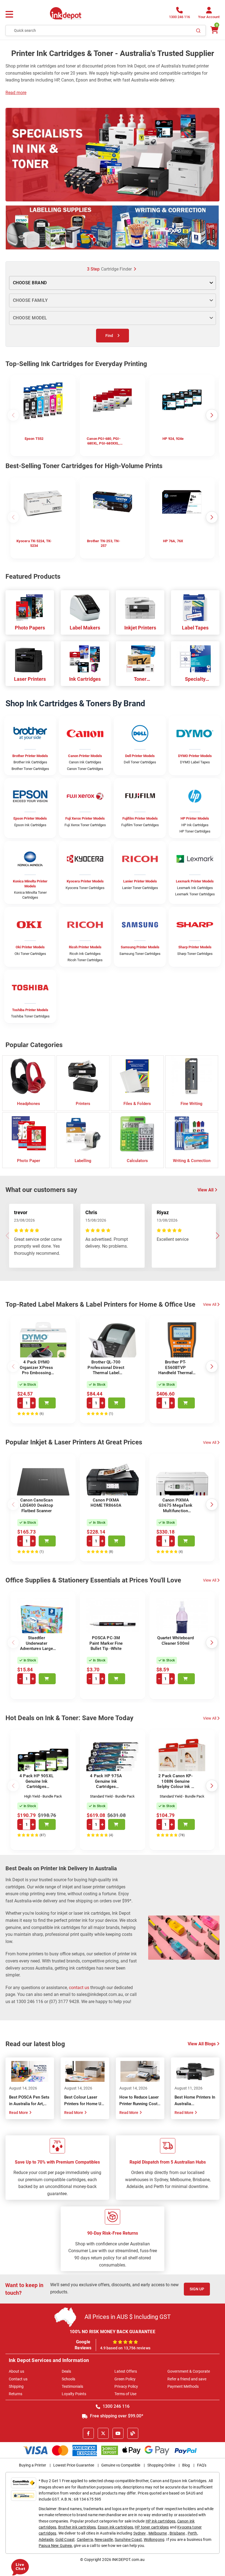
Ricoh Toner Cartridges (85, 960)
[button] (217, 154)
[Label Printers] (85, 608)
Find (109, 336)
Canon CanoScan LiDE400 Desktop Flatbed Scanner (36, 1505)
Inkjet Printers (140, 628)
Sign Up (197, 2289)
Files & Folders (137, 1104)
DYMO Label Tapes (195, 762)
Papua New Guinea (55, 2546)
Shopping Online (161, 2465)
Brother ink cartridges (77, 2527)
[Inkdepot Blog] (133, 2433)
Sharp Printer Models (195, 947)
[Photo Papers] (30, 608)
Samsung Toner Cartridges (140, 954)
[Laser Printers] (30, 659)
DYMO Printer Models (195, 756)
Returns (16, 2394)
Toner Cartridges (140, 679)
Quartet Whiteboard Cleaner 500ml (175, 1641)
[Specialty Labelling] (195, 659)
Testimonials (72, 2386)
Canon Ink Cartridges (85, 762)
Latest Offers (126, 2371)
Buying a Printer (33, 2465)
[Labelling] (83, 1133)
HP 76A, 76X (173, 541)
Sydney (140, 2533)
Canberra (85, 2540)
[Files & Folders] (137, 1076)
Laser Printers (30, 679)
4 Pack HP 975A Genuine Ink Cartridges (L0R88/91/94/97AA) (106, 1787)
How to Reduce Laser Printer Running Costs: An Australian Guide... (140, 2104)
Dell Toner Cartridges (140, 762)
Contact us (18, 2379)
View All (210, 1304)
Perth (192, 2533)
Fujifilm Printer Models (140, 818)
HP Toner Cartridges (195, 831)
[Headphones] (29, 1076)
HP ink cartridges (161, 2521)
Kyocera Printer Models (85, 881)
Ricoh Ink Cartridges (85, 954)
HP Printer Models (195, 818)
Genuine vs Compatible (121, 2465)
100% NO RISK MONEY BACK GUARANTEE (113, 2332)
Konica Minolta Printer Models (30, 884)
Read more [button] (16, 93)
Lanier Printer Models (140, 881)
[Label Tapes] (195, 608)
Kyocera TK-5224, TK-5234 (34, 543)
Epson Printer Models (30, 818)
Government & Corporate (189, 2371)
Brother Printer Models (30, 756)
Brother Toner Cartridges (30, 769)
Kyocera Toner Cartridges (85, 888)
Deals (66, 2371)
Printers (83, 1104)
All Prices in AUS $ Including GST (128, 2317)
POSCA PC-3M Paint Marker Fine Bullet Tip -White (106, 1643)
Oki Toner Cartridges (30, 954)
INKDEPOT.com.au (128, 2560)
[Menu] (9, 15)
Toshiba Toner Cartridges (30, 1016)
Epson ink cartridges (115, 2527)
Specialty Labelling (195, 679)
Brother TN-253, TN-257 (104, 543)
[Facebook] (88, 2433)
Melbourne (158, 2533)
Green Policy (125, 2379)
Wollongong (154, 2540)
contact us (79, 1988)
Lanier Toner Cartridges (140, 888)
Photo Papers (30, 628)
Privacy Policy (126, 2386)
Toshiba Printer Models (30, 1010)
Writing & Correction (192, 1161)
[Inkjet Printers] (140, 608)
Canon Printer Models (85, 756)
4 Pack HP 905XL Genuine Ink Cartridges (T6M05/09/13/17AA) (36, 1787)
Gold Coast (65, 2540)
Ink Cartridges (85, 679)
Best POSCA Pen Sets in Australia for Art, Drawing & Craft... (29, 2104)
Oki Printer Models (30, 947)
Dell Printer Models (140, 756)
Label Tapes (195, 628)
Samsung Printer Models (140, 947)
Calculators (137, 1161)
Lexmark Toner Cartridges (195, 894)
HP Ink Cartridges (195, 825)
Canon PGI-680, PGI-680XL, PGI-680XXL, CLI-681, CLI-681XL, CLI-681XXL (104, 441)
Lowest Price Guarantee (74, 2465)
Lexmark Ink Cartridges (195, 888)
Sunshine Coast (128, 2540)
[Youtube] (118, 2433)
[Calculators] (137, 1133)
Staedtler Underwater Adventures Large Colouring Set (36, 1646)
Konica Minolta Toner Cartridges (30, 895)
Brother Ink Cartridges (30, 762)
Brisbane (177, 2533)
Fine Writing (192, 1104)
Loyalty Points (74, 2394)
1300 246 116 (116, 2406)
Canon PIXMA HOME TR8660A (106, 1503)
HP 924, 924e (173, 439)
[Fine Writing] (192, 1076)
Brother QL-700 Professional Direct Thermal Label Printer (106, 1370)
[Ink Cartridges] (85, 659)
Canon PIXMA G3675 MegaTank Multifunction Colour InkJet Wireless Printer (175, 1511)
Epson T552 (34, 439)
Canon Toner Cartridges (85, 769)
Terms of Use (125, 2394)
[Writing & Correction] (192, 1133)
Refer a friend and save (187, 2379)
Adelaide (46, 2540)
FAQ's (202, 2465)
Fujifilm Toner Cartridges (140, 825)
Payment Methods (183, 2386)
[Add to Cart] (47, 1403)
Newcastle (104, 2540)
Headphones (29, 1104)
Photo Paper (29, 1161)
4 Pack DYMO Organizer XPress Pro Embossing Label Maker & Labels (36, 1373)
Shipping (16, 2386)
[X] (103, 2433)
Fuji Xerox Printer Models (85, 818)
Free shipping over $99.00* (116, 2416)
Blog (186, 2465)
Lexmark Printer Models (195, 881)
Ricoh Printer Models (85, 947)
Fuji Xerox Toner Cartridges (85, 825)
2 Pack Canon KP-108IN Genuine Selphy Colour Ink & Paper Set (175, 1784)
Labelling (83, 1161)
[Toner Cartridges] (140, 659)
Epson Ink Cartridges (30, 825)
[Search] (198, 30)
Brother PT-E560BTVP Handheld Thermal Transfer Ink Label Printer (175, 1373)
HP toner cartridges (152, 2527)
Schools (68, 2379)
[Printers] (83, 1076)
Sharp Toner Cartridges (195, 954)
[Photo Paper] (29, 1133)
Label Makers (85, 628)
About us (16, 2371)
